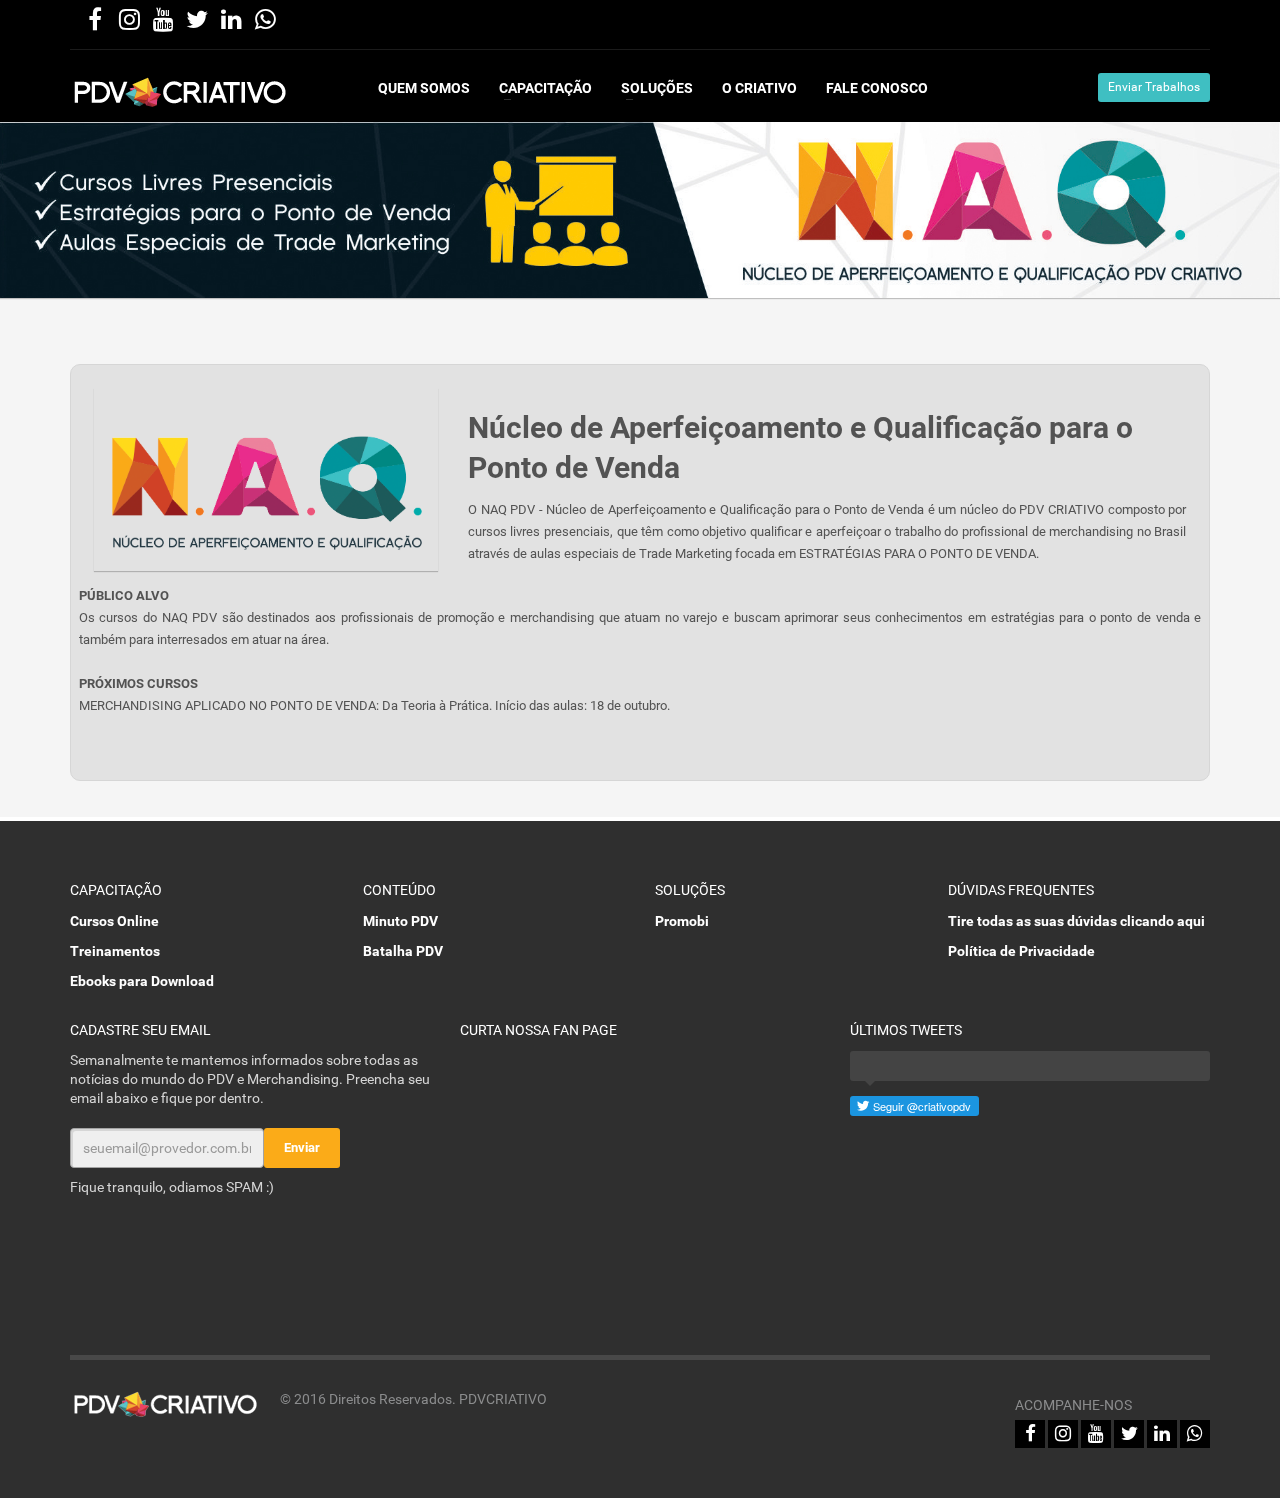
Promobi (682, 921)
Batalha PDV (403, 951)
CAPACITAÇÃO (545, 88)
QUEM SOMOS (424, 88)
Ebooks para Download (142, 981)
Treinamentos (115, 951)
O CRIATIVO (759, 88)
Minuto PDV (400, 921)
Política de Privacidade (1021, 951)
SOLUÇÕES (657, 88)
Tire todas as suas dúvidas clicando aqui (1076, 921)
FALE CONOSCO (877, 88)
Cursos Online (114, 921)
